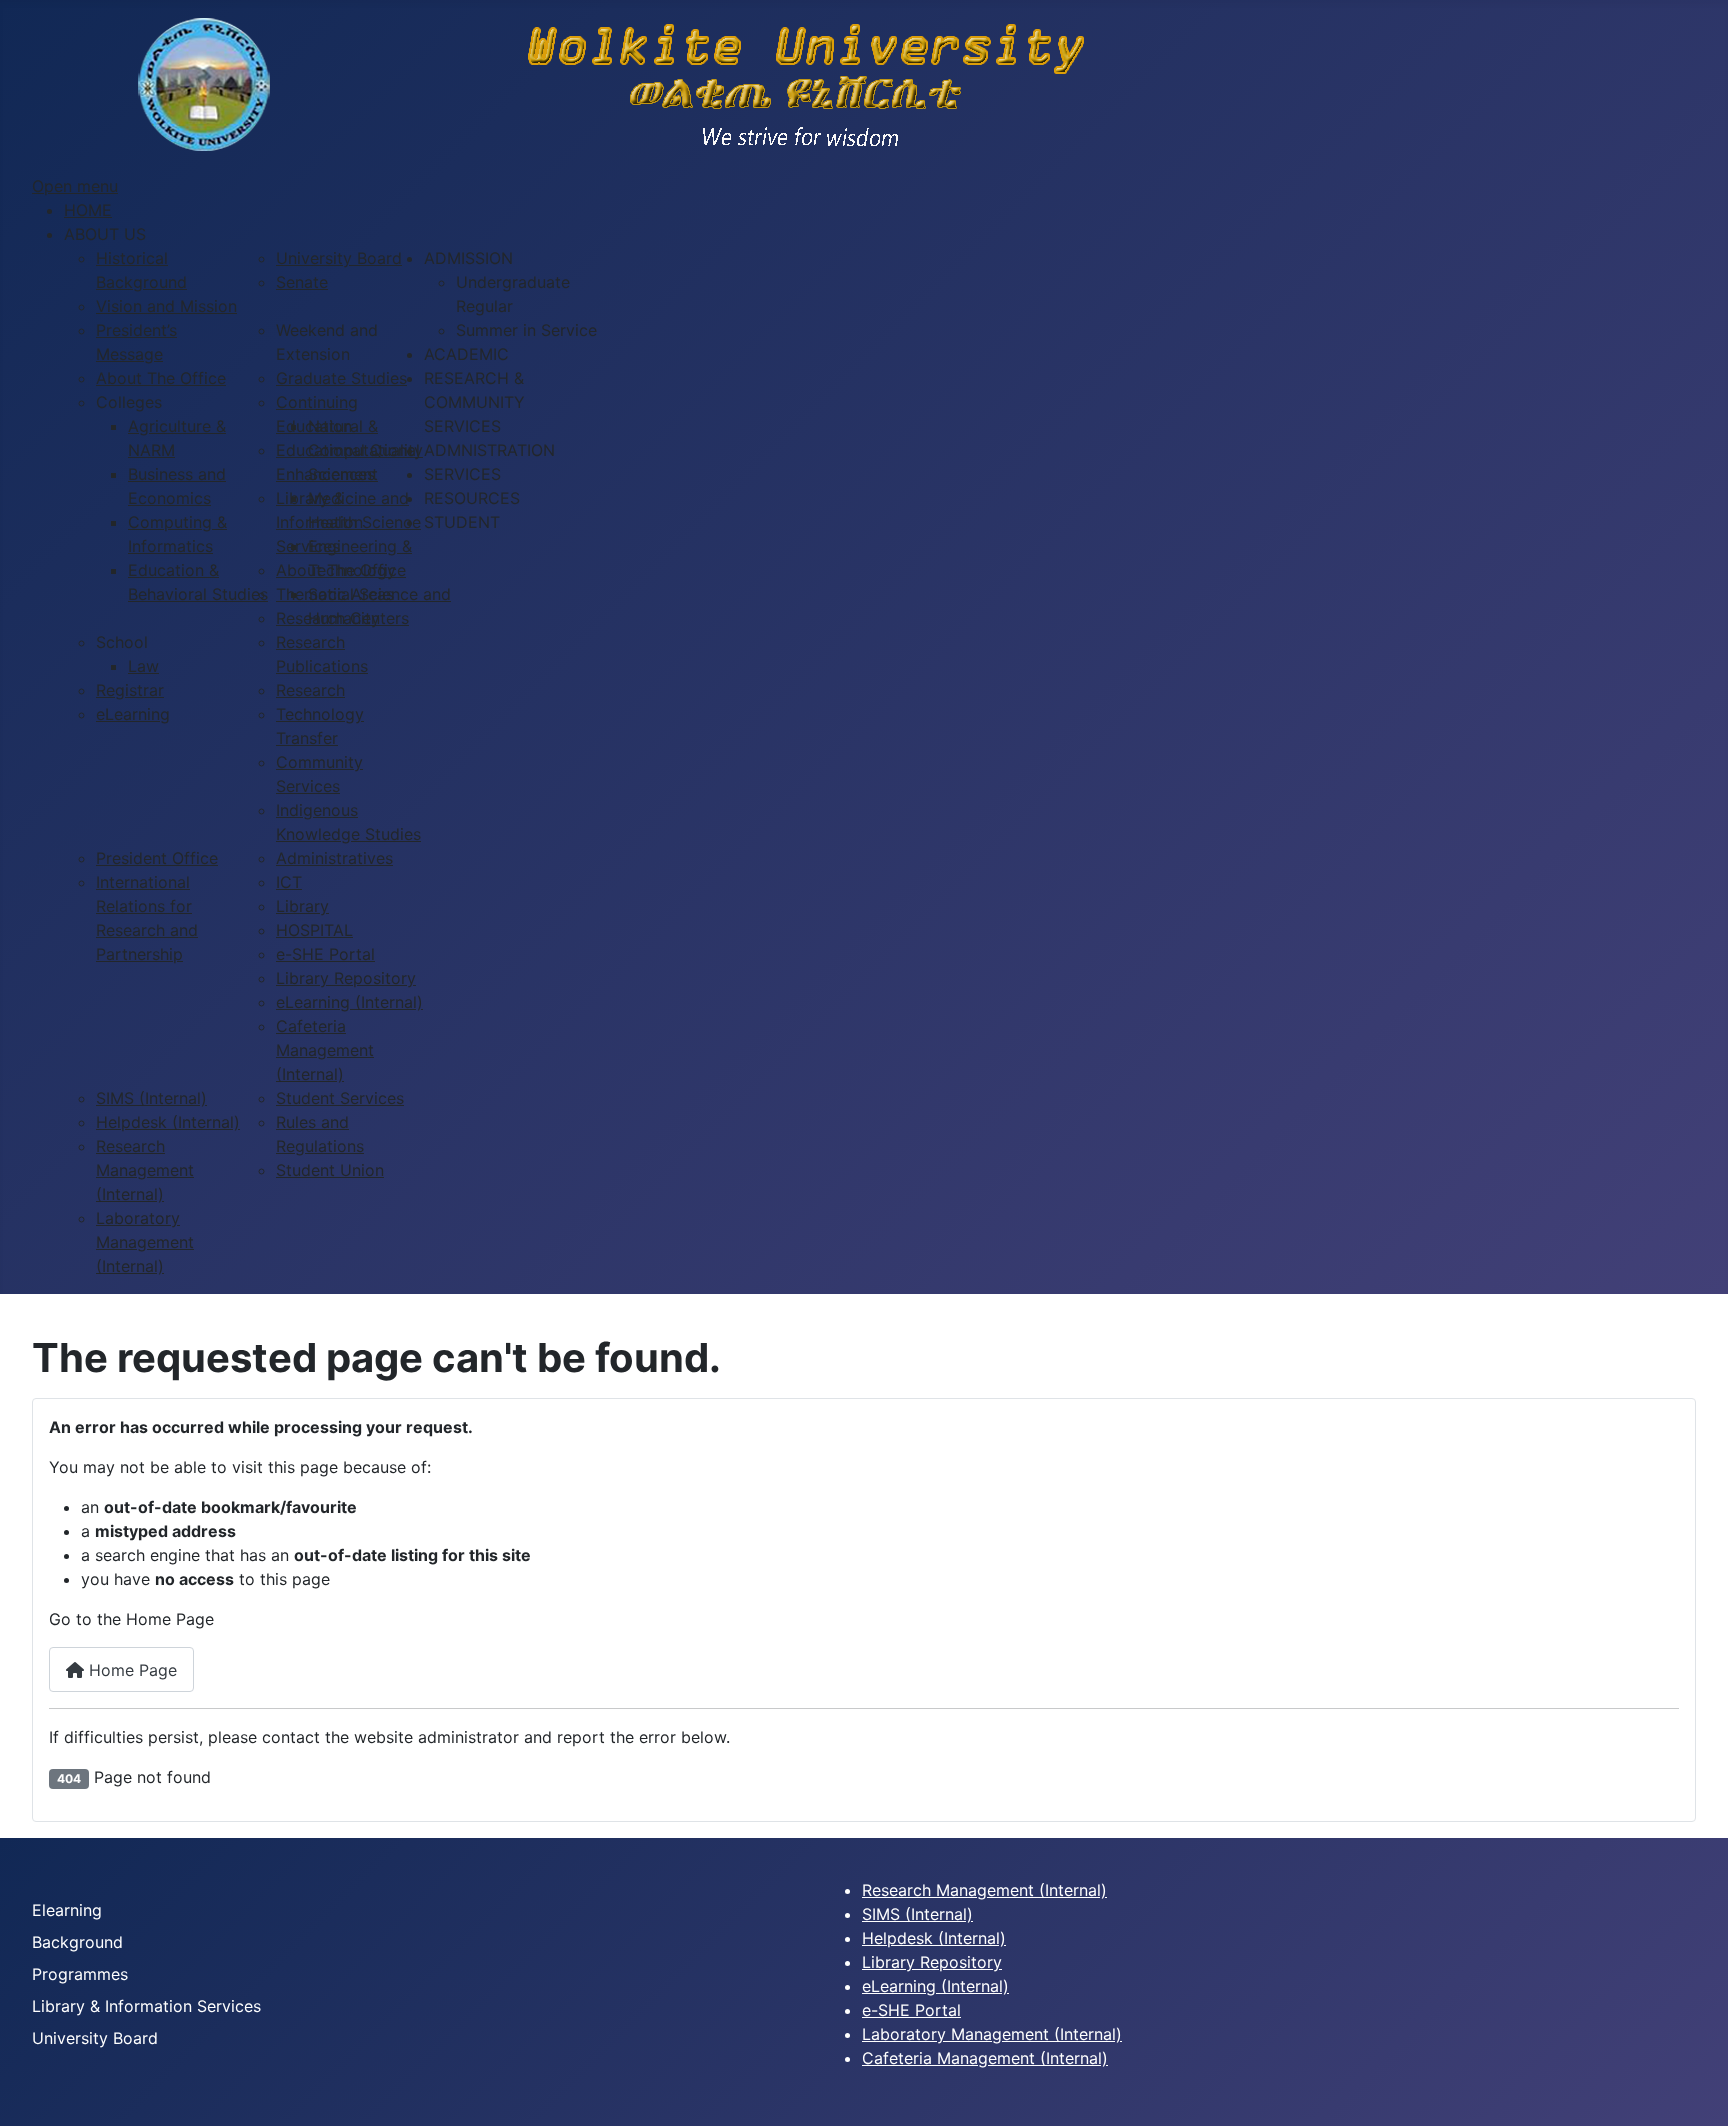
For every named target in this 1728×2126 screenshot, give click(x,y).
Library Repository (932, 1962)
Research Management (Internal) (984, 1890)
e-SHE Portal (911, 2010)
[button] (105, 234)
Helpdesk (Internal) (934, 1938)
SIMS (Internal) (917, 1914)
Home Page (130, 1670)
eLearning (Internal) (935, 1986)
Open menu (75, 186)
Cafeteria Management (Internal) (985, 2058)
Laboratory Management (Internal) (992, 2034)
